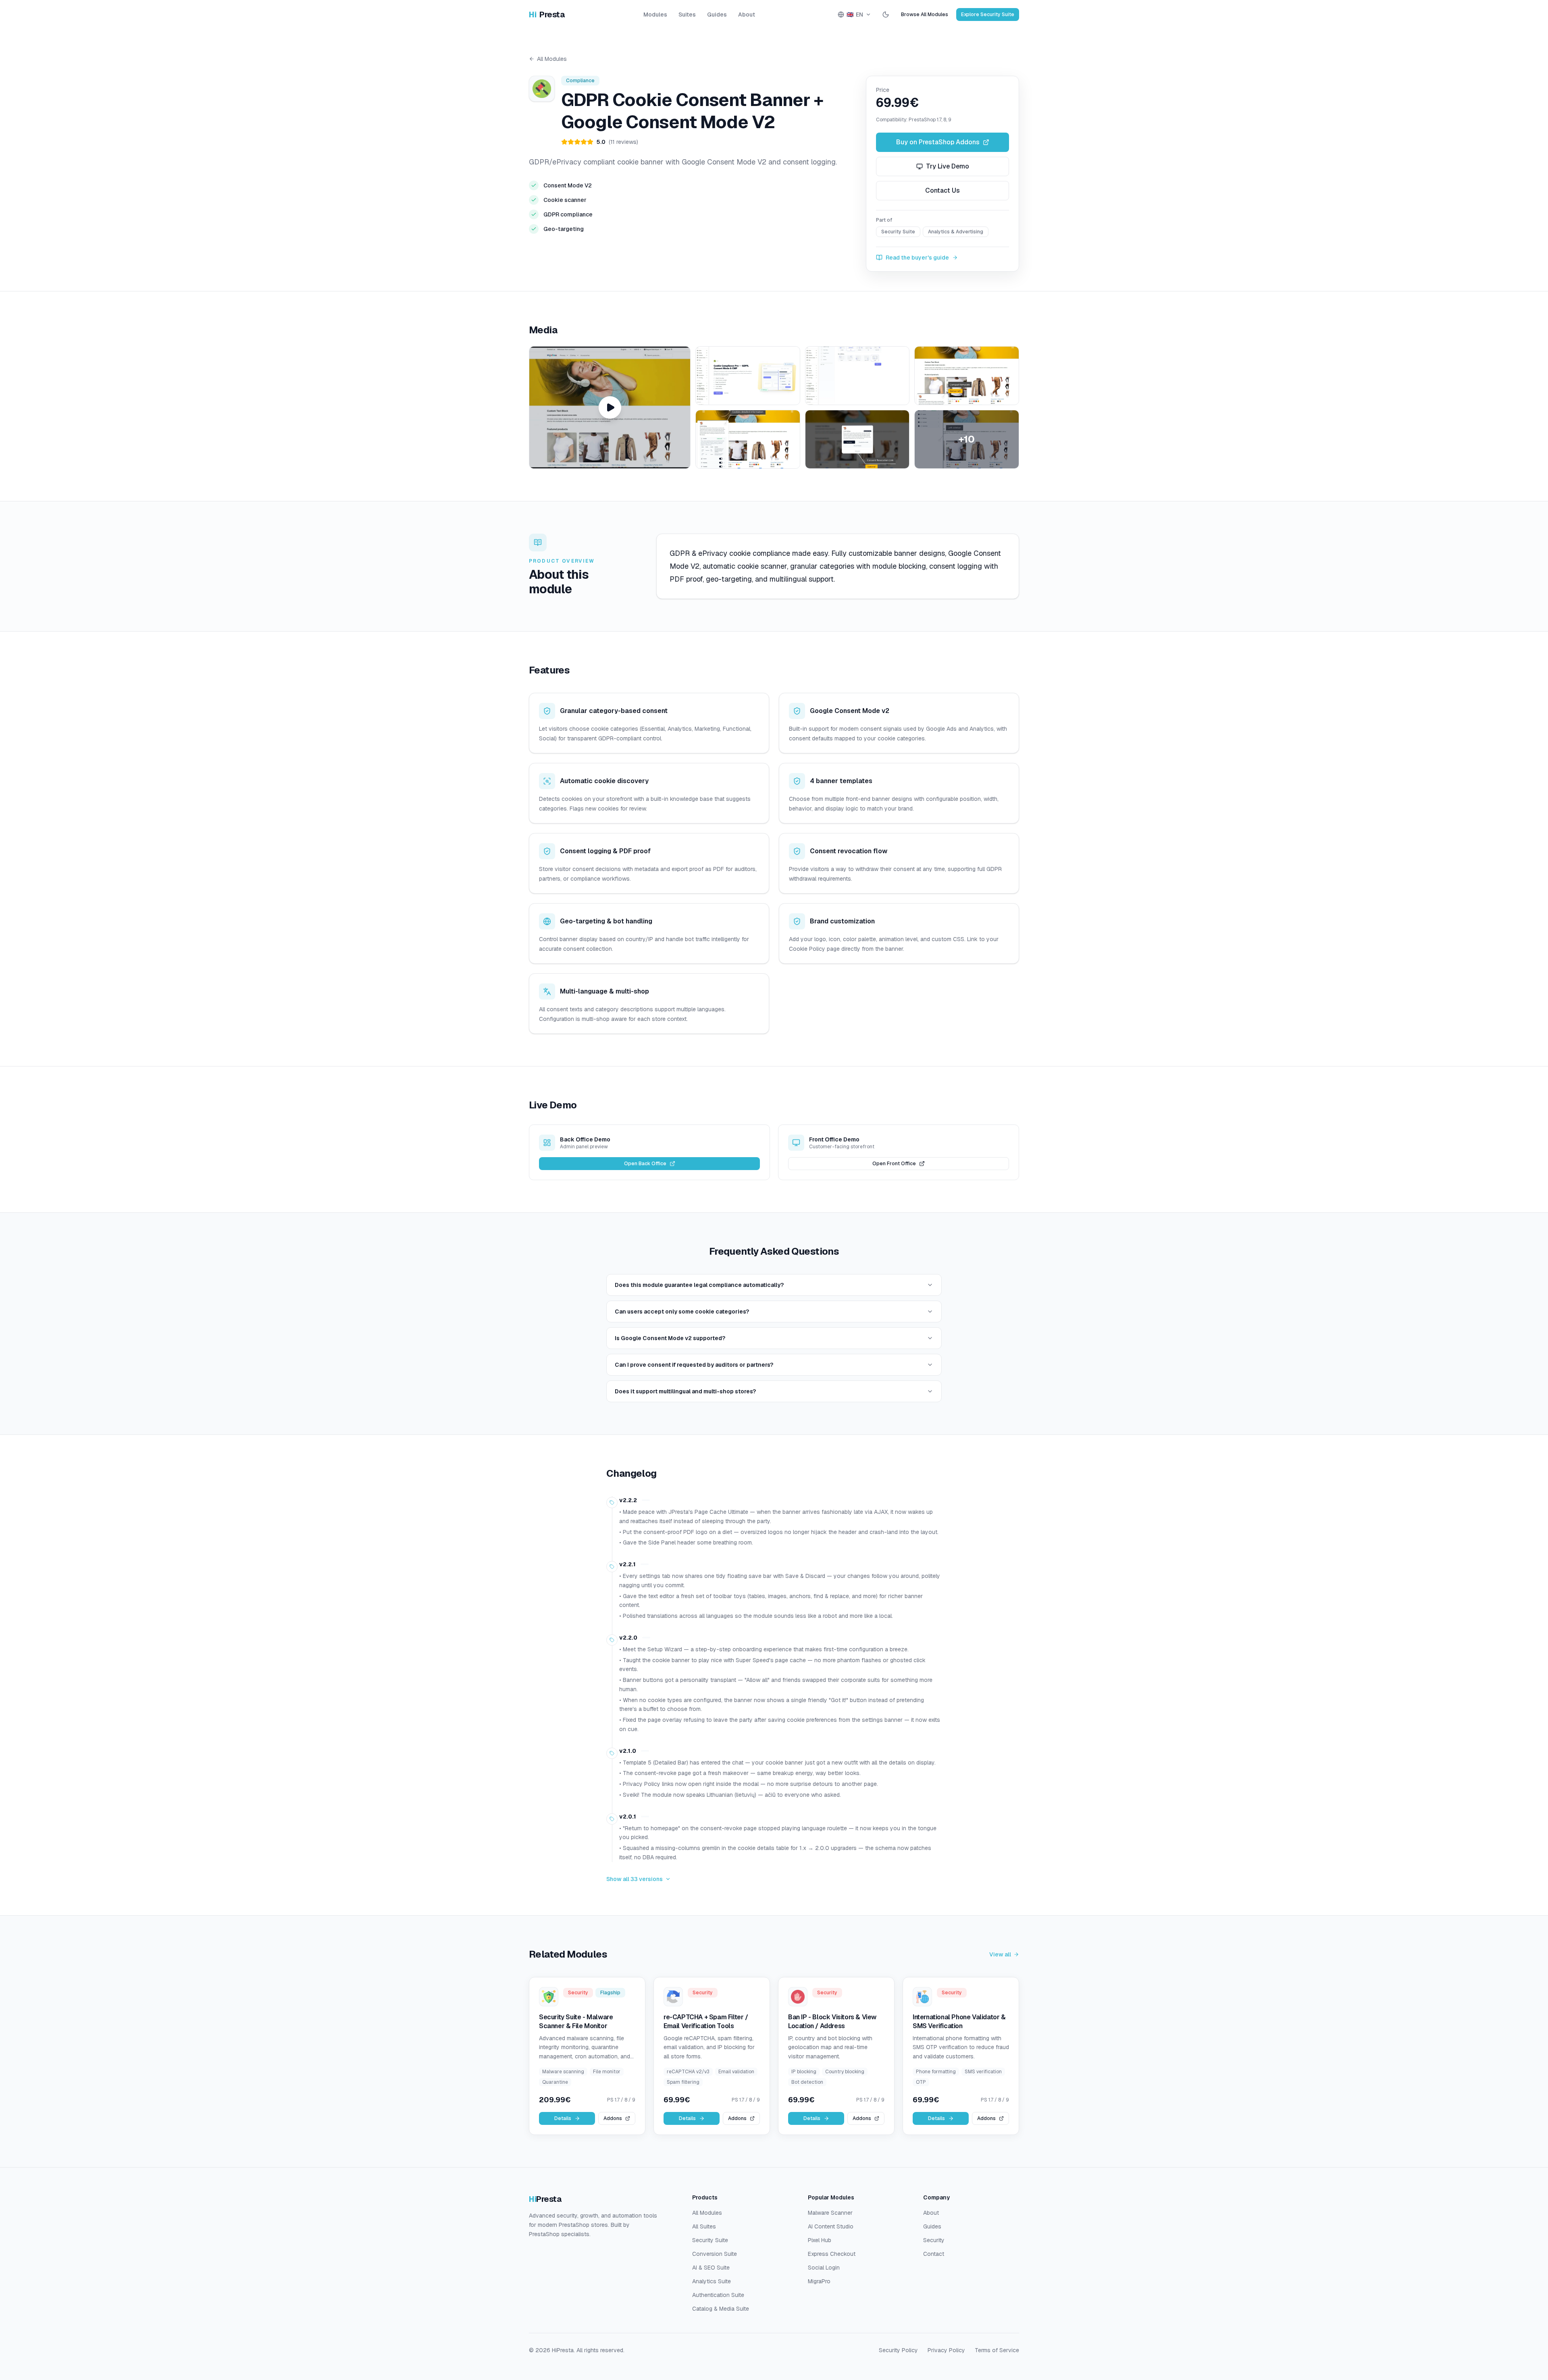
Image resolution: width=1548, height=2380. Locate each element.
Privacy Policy (946, 2350)
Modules (655, 15)
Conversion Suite (715, 2254)
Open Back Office (645, 1164)
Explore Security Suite (988, 15)
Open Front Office (894, 1164)
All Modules (552, 59)
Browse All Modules (925, 15)
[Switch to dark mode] (886, 15)
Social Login (824, 2268)
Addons (613, 2118)
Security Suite (710, 2240)
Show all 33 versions (635, 1879)
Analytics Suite (712, 2281)
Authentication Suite (718, 2295)
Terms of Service (997, 2350)
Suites (687, 15)
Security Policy (898, 2350)
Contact (934, 2254)
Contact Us (943, 190)
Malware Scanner (830, 2213)
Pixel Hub (820, 2240)
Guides (717, 15)
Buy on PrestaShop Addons (938, 142)
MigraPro (819, 2281)
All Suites (704, 2226)
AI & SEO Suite (711, 2268)
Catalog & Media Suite (721, 2309)
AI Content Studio (831, 2226)
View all (1000, 1954)
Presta (547, 15)
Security (934, 2240)
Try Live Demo (948, 166)
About (747, 15)
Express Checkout (832, 2254)
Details (563, 2118)
